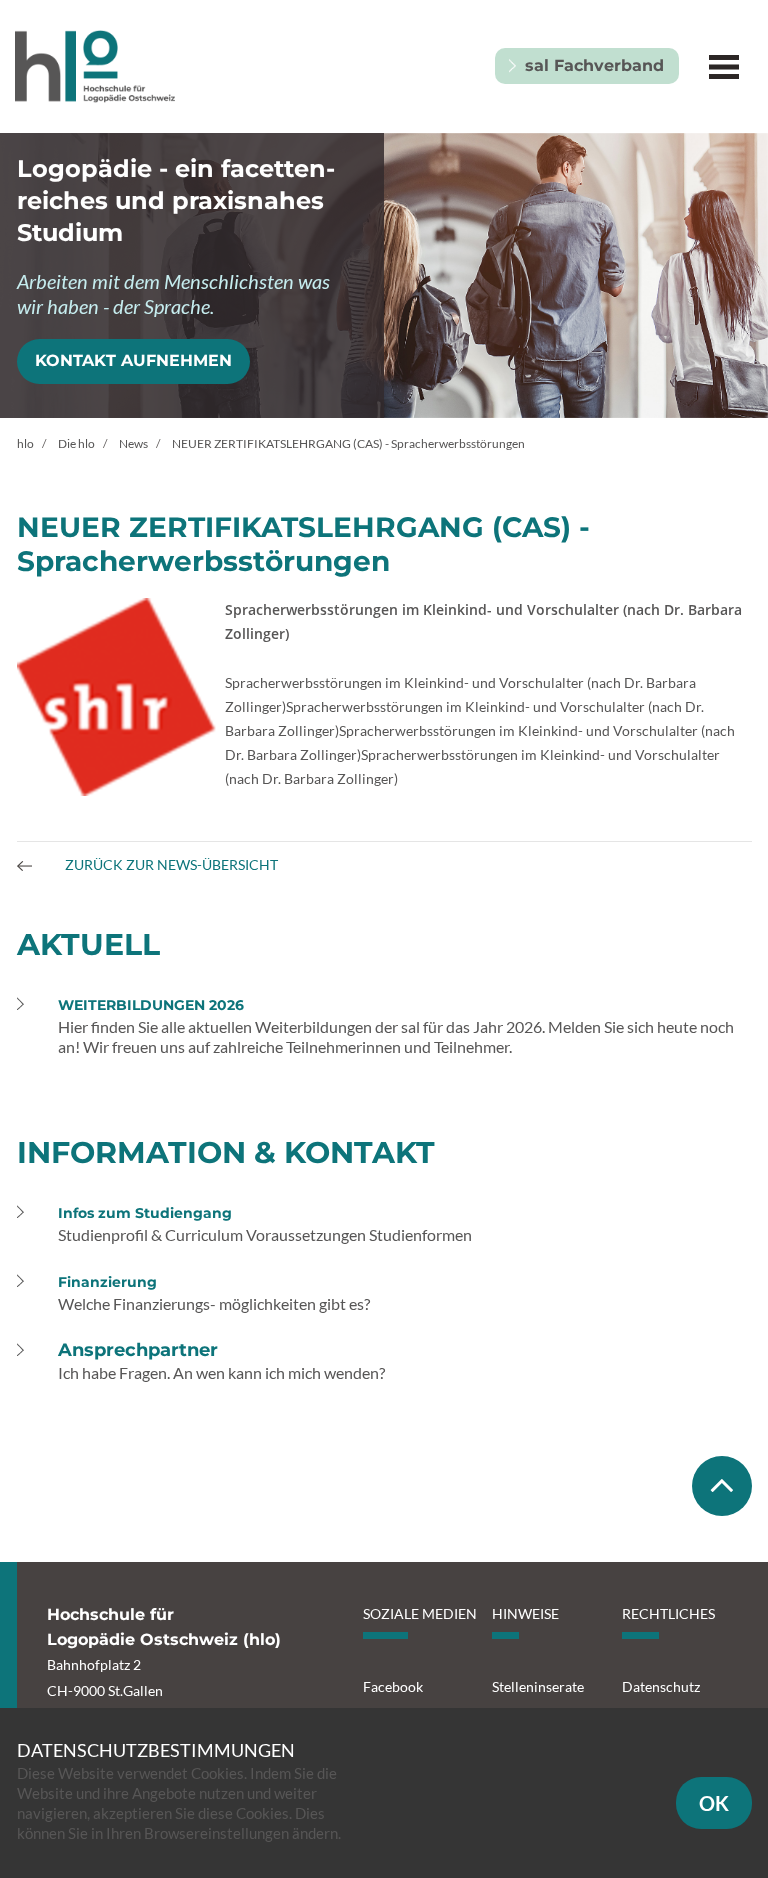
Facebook (393, 1686)
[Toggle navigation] (723, 66)
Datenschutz (661, 1686)
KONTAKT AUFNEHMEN (133, 360)
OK (714, 1803)
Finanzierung (107, 1282)
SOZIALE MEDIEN (420, 1613)
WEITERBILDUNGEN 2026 (151, 1005)
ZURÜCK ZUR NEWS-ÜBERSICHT (170, 864)
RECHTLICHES (668, 1613)
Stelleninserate (538, 1686)
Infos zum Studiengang (145, 1213)
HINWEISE (525, 1613)
